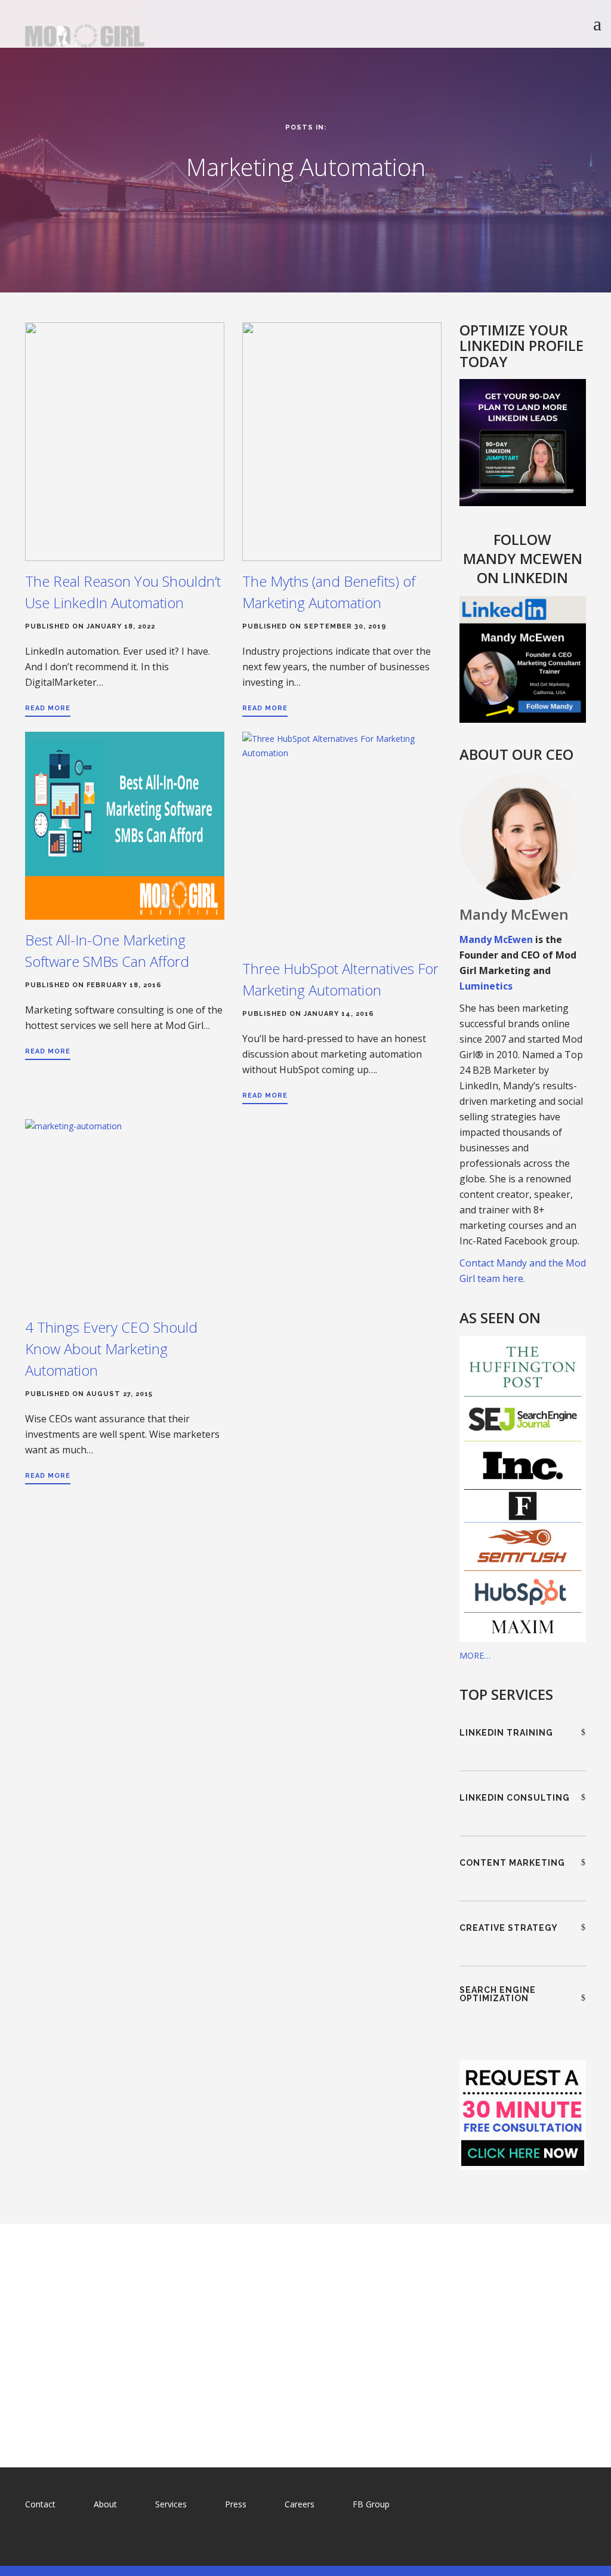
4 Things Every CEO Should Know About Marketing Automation (111, 1349)
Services (171, 2504)
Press (236, 2504)
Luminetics (486, 986)
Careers (300, 2504)
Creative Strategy (509, 1928)
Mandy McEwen (496, 939)
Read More (48, 708)
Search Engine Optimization (498, 1994)
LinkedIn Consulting (515, 1798)
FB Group (371, 2504)
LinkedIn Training (506, 1733)
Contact (40, 2504)
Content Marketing (512, 1863)
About (105, 2504)
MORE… (475, 1655)
